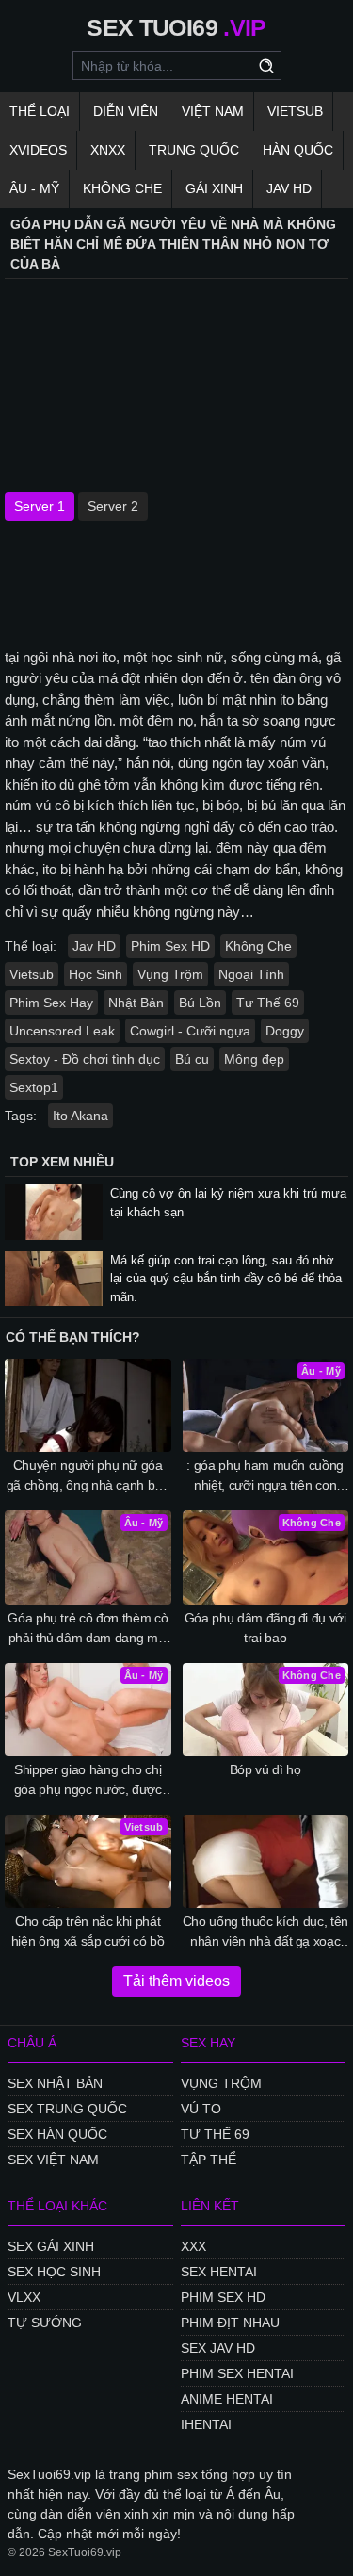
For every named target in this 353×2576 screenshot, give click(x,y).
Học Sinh (96, 974)
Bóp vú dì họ (265, 1769)
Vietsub (295, 111)
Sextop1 (34, 1087)
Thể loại (40, 111)
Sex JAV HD (218, 2348)
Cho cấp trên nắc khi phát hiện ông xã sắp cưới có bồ (88, 1931)
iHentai (206, 2424)
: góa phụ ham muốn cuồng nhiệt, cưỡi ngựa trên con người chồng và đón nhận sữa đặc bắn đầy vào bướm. (265, 1476)
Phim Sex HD (170, 946)
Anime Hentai (227, 2399)
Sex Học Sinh (54, 2272)
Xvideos (38, 150)
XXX (193, 2246)
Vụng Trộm (170, 974)
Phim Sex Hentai (237, 2373)
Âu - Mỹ (34, 188)
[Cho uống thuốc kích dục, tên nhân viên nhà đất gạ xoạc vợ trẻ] (266, 1861)
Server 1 (40, 506)
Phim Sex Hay (51, 1003)
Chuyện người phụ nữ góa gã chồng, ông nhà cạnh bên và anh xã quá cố (88, 1476)
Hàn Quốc (298, 150)
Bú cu (192, 1059)
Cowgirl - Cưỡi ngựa (190, 1031)
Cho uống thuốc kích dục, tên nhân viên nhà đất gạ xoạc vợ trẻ (265, 1932)
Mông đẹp (254, 1059)
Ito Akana (80, 1116)
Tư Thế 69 (268, 1003)
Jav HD (94, 946)
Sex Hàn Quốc (57, 2134)
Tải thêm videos (176, 1981)
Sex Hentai (219, 2272)
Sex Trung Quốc (67, 2109)
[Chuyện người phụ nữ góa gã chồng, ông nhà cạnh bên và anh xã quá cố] (88, 1405)
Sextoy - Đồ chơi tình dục (85, 1059)
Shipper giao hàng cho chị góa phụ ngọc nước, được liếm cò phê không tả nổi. (88, 1781)
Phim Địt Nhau (230, 2323)
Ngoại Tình (251, 974)
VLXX (24, 2297)
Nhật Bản (136, 1003)
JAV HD (289, 188)
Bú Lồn (200, 1003)
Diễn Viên (126, 111)
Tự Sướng (45, 2323)
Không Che (122, 188)
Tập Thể (209, 2160)
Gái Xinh (214, 188)
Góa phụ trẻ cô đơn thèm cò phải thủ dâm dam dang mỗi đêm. (88, 1629)
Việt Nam (213, 111)
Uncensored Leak (62, 1031)
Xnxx (108, 150)
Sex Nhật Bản (55, 2083)
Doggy (285, 1031)
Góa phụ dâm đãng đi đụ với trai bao (265, 1628)
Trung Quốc (194, 150)
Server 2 (113, 506)
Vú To (201, 2109)
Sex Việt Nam (53, 2160)
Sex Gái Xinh (51, 2246)
